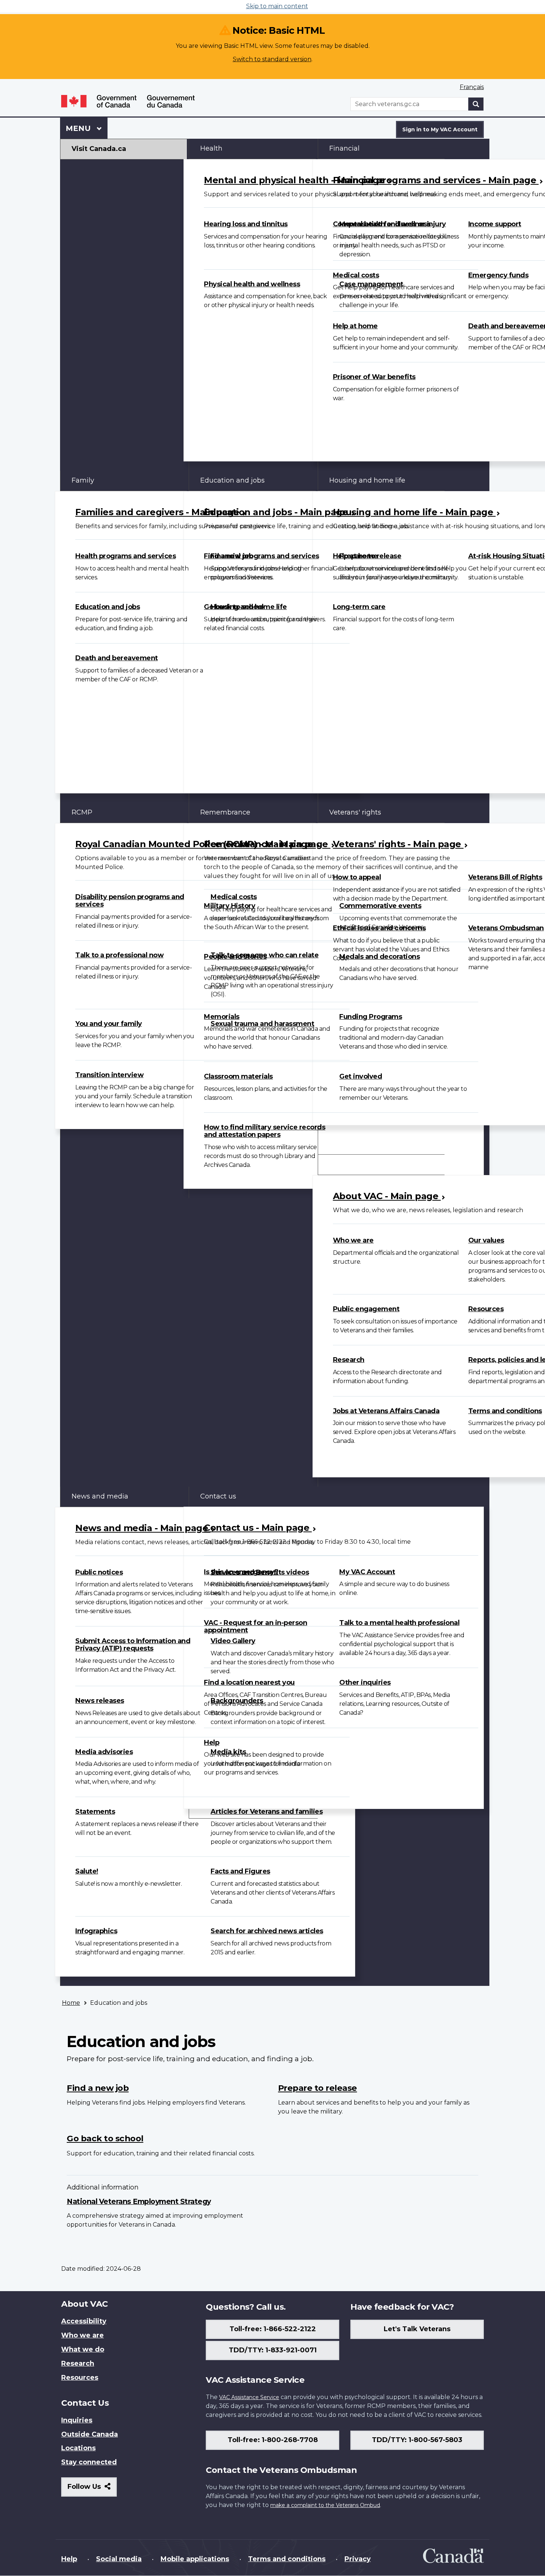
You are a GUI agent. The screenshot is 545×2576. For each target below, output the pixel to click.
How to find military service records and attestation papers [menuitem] (265, 1131)
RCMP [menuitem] (82, 812)
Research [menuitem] (349, 1360)
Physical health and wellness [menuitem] (252, 284)
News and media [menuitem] (100, 1496)
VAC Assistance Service (249, 2397)
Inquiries (77, 2420)
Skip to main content (277, 6)
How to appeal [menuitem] (357, 877)
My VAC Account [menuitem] (367, 1572)
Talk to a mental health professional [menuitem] (399, 1623)
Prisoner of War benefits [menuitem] (374, 377)
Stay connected (89, 2462)
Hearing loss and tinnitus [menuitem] (246, 224)
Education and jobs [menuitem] (108, 607)
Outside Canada (90, 2434)
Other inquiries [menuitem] (365, 1682)
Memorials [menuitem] (222, 1017)
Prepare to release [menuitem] (318, 2088)
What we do (83, 2349)
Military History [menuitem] (229, 906)
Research (78, 2363)
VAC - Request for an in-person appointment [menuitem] (255, 1626)
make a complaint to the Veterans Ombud (325, 2505)
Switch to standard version (272, 59)
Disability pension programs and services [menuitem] (130, 901)
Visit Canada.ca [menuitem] (99, 149)
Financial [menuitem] (344, 148)
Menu (79, 128)
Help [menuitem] (212, 1743)
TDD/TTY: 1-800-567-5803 (417, 2440)
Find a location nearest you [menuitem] (249, 1682)
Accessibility (84, 2321)
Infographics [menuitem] (96, 1931)
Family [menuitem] (83, 480)
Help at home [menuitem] (355, 326)
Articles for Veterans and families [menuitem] (267, 1812)
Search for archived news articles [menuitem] (267, 1931)
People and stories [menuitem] (235, 957)
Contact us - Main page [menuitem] (258, 1528)
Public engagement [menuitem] (366, 1309)
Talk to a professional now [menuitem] (119, 955)
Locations (78, 2448)
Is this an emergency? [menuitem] (241, 1572)
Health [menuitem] (211, 148)
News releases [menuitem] (100, 1701)
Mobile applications (195, 2559)
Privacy (358, 2559)
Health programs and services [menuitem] (125, 556)
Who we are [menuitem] (353, 1240)
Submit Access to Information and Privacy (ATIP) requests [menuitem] (133, 1645)
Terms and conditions (287, 2559)
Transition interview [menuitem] (109, 1075)
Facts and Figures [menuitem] (240, 1871)
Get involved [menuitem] (361, 1076)
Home (71, 2003)
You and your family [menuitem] (109, 1024)
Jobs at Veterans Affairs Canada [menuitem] (386, 1411)
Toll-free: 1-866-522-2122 (273, 2329)
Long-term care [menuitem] (359, 607)
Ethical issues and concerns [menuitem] (379, 928)
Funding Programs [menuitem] (371, 1017)
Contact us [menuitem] (218, 1496)
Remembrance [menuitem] (225, 812)
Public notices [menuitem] (99, 1572)
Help (69, 2559)
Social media (119, 2559)
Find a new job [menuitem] (228, 556)
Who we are (82, 2335)
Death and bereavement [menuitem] (117, 658)
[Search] (476, 104)
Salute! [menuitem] (87, 1871)
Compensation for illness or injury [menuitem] (389, 224)
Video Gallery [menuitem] (233, 1641)
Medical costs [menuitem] (356, 275)
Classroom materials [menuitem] (238, 1076)
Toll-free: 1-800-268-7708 (273, 2440)
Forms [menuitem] (340, 1144)
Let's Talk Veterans (417, 2329)
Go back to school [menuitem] (234, 607)
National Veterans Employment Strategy (139, 2201)
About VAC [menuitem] (347, 1164)
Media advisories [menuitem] (104, 1752)
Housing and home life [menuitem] (367, 480)
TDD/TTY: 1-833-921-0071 (273, 2350)
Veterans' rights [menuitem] (355, 812)
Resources (80, 2378)
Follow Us (92, 2489)
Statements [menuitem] (95, 1812)
